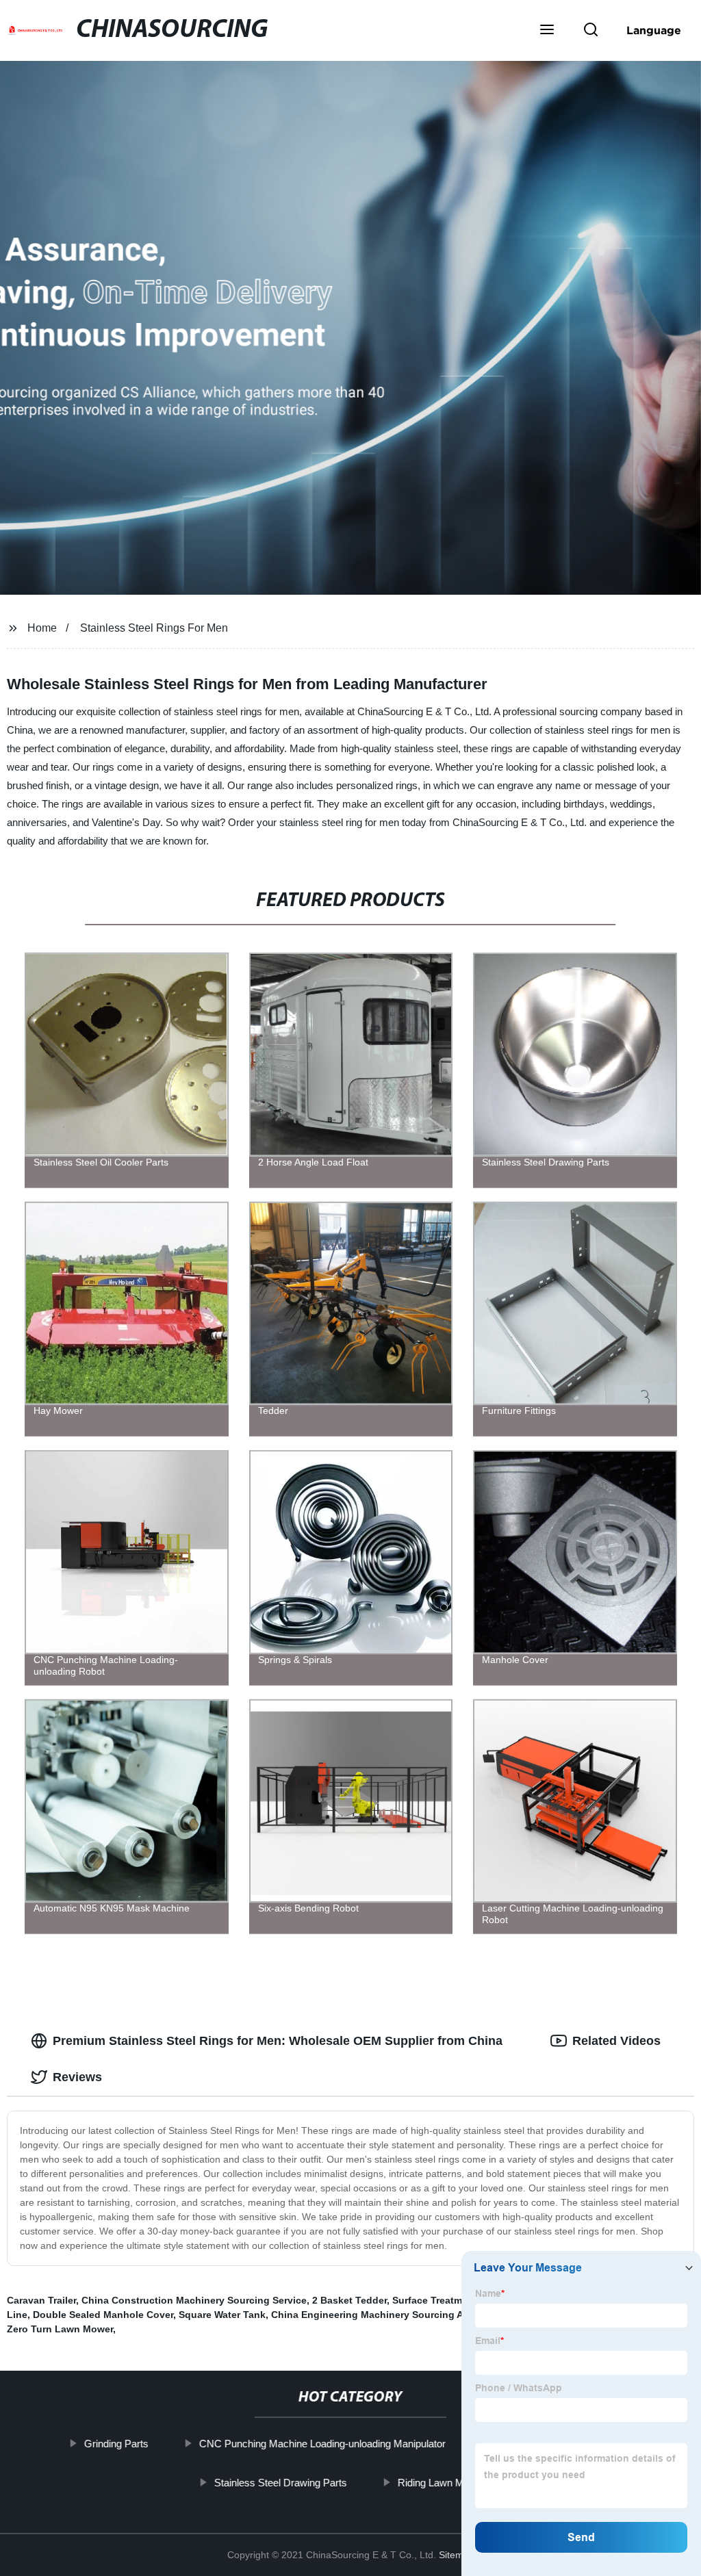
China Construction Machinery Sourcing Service (194, 2300)
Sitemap (457, 2555)
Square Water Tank (222, 2315)
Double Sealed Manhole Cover (103, 2315)
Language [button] (654, 30)
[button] (547, 31)
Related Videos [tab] (616, 2041)
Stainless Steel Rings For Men (154, 628)
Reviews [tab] (77, 2077)
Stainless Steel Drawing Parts (281, 2482)
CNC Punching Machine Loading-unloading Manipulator (322, 2444)
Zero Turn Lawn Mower (60, 2329)
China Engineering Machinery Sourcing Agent (378, 2315)
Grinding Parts (116, 2444)
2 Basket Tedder (349, 2300)
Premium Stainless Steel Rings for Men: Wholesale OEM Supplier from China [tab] (278, 2041)
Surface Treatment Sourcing (457, 2300)
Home (42, 628)
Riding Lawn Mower (442, 2482)
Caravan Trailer (41, 2300)
